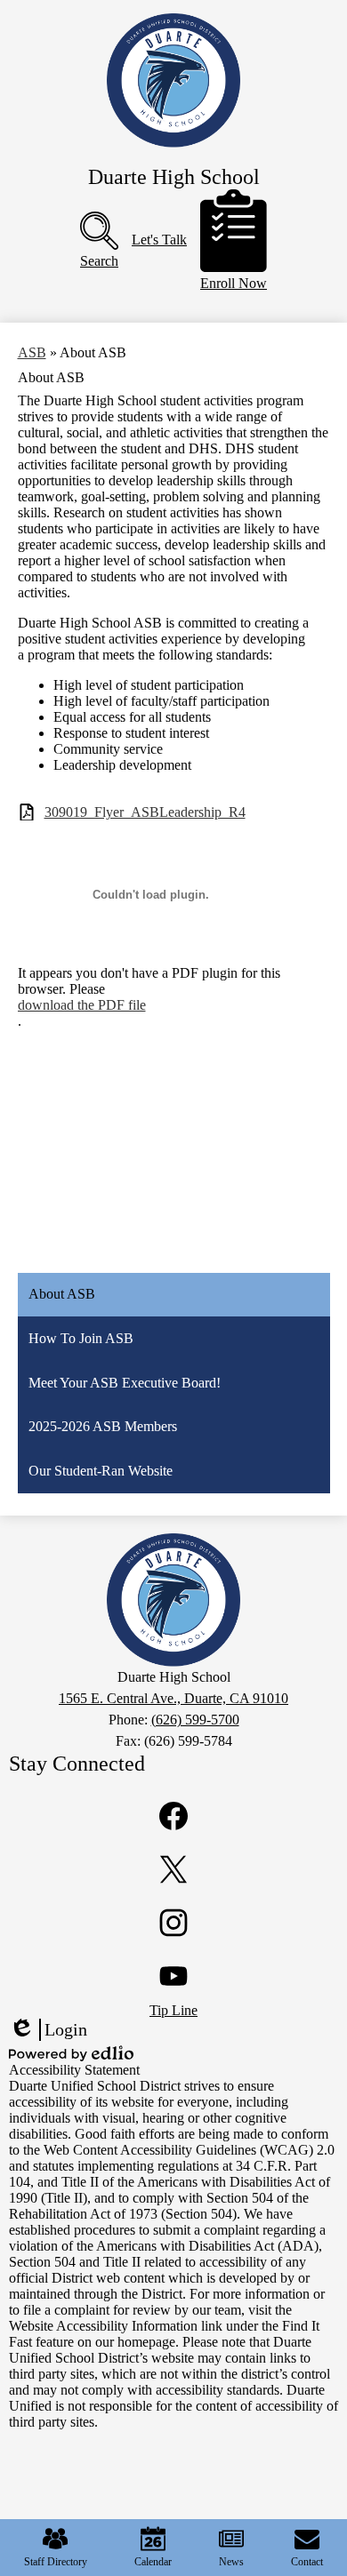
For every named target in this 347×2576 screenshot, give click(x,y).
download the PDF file (82, 1005)
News (231, 2562)
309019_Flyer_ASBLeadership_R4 (145, 812)
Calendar (153, 2562)
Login (48, 2030)
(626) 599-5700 (195, 1720)
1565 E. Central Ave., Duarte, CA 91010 (173, 1698)
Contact (307, 2562)
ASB (32, 352)
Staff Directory (56, 2562)
